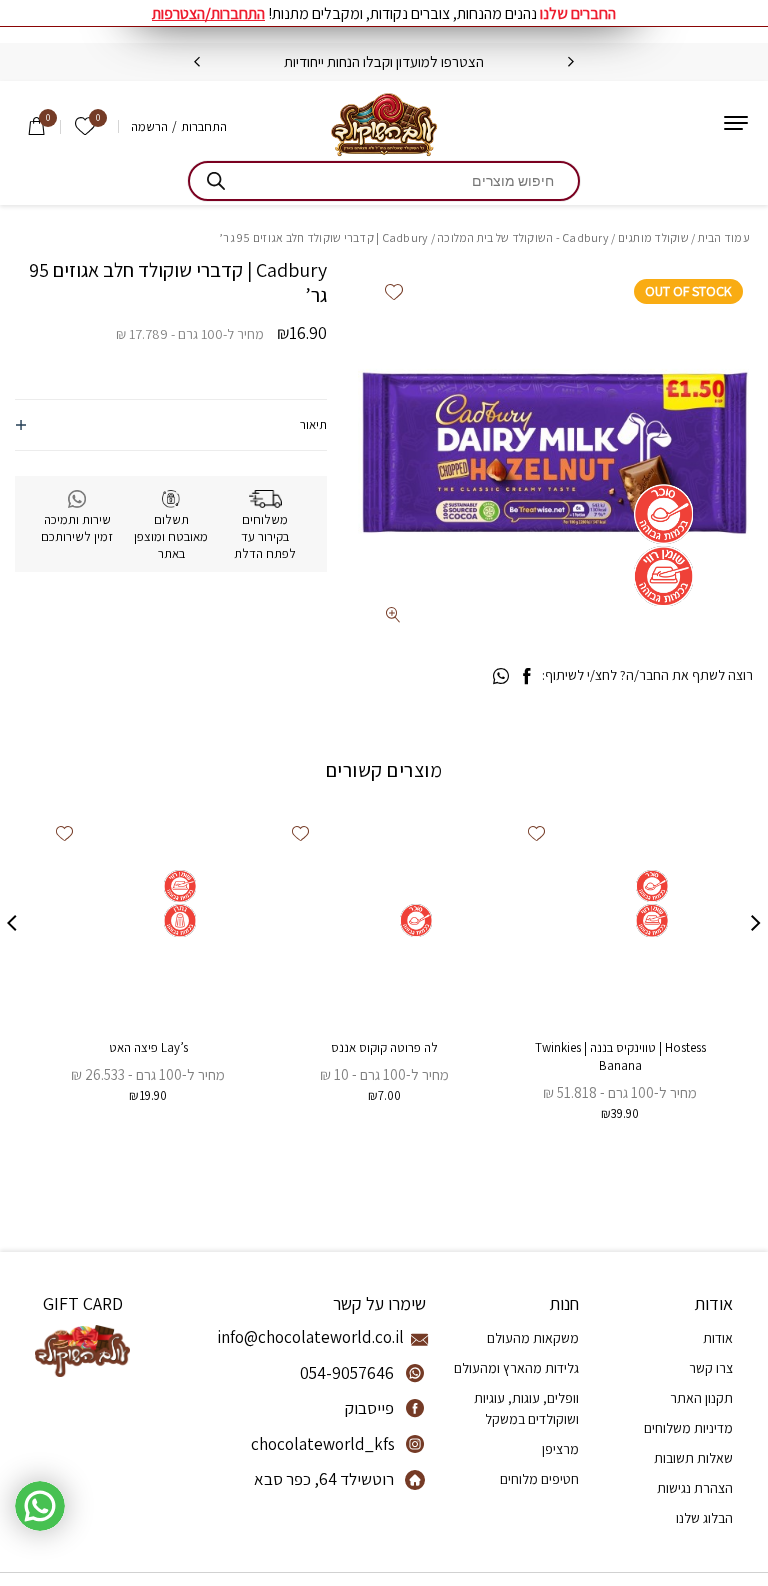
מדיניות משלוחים (688, 1428)
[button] (393, 291)
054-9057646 (347, 1373)
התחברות (204, 126)
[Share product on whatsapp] (501, 677)
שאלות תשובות (693, 1458)
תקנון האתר (701, 1398)
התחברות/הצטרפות (208, 13)
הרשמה (149, 126)
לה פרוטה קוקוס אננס (384, 1047)
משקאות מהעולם (533, 1338)
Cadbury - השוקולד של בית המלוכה (523, 237)
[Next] (197, 62)
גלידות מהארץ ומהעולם (516, 1368)
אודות (718, 1338)
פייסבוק (369, 1408)
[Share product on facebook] (526, 677)
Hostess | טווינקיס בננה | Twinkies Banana (620, 1056)
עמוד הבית (724, 237)
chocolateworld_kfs (323, 1444)
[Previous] (571, 62)
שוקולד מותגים (653, 237)
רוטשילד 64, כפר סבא (324, 1479)
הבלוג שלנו (704, 1518)
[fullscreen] (393, 614)
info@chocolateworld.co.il (327, 1337)
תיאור (313, 424)
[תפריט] (736, 123)
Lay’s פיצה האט (148, 1047)
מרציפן (560, 1449)
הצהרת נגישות (695, 1488)
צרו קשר (711, 1368)
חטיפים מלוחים (539, 1479)
